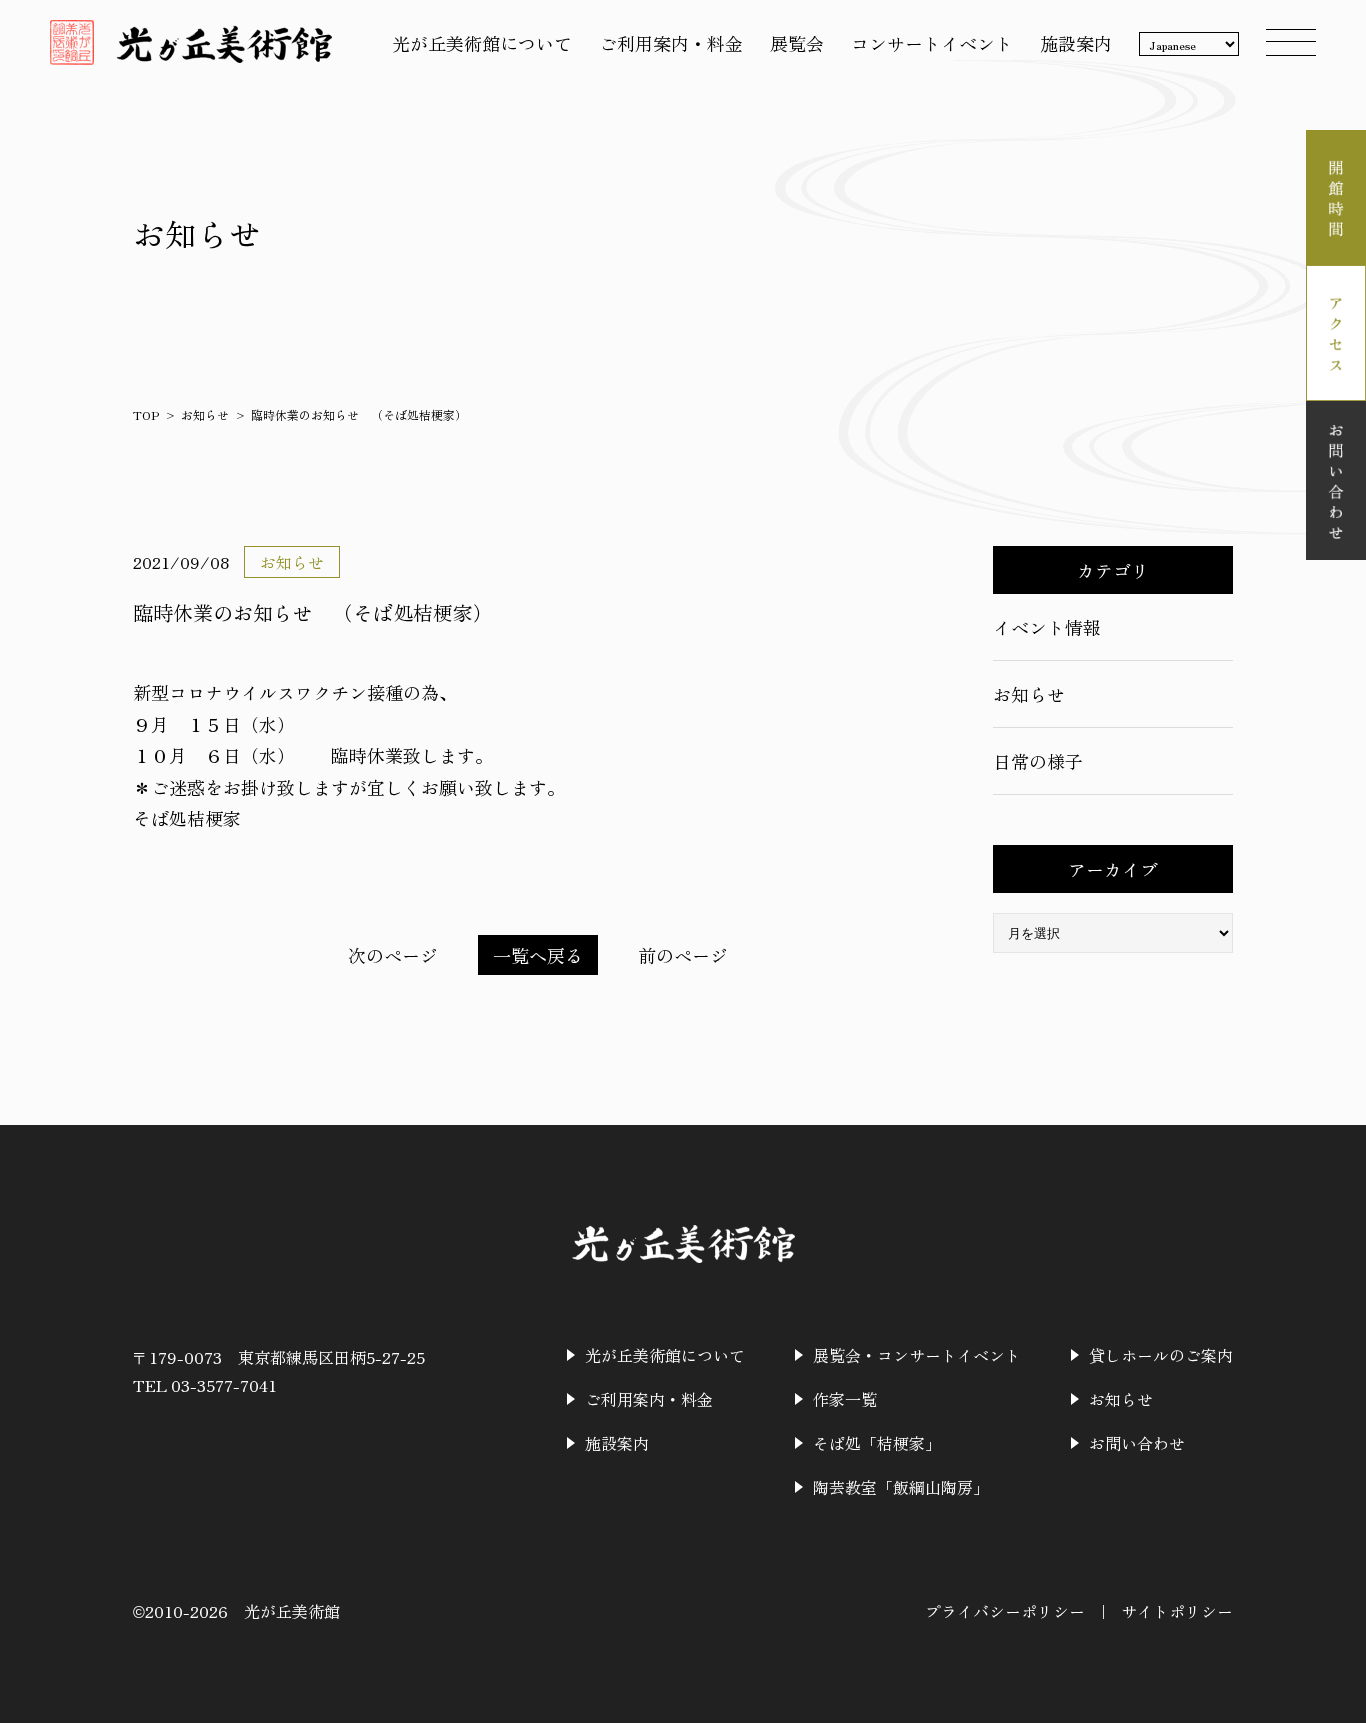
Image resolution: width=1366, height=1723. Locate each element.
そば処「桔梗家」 (877, 1443)
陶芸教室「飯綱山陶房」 (901, 1487)
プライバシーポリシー (1005, 1611)
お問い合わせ (1137, 1443)
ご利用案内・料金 (671, 43)
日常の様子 (1038, 761)
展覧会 (797, 43)
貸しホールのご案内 (1161, 1355)
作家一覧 (845, 1399)
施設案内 (1076, 43)
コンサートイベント (932, 43)
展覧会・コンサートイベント (917, 1355)
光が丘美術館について (482, 43)
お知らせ (205, 414)
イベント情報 (1047, 627)
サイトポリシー (1177, 1611)
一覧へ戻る (538, 955)
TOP (146, 414)
